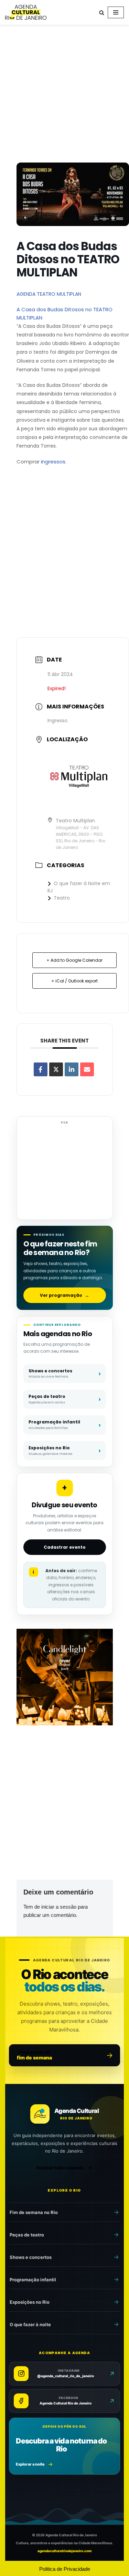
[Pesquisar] (102, 13)
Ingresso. (58, 721)
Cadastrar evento (65, 1547)
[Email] (87, 1069)
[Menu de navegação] (116, 12)
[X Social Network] (56, 1069)
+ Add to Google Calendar (74, 960)
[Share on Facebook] (41, 1069)
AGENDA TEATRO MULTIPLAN (49, 294)
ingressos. (54, 462)
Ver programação (64, 1295)
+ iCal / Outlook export (74, 981)
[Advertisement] (64, 95)
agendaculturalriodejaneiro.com (64, 2551)
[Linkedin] (72, 1069)
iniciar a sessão (59, 1907)
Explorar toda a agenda (60, 2168)
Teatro (62, 898)
